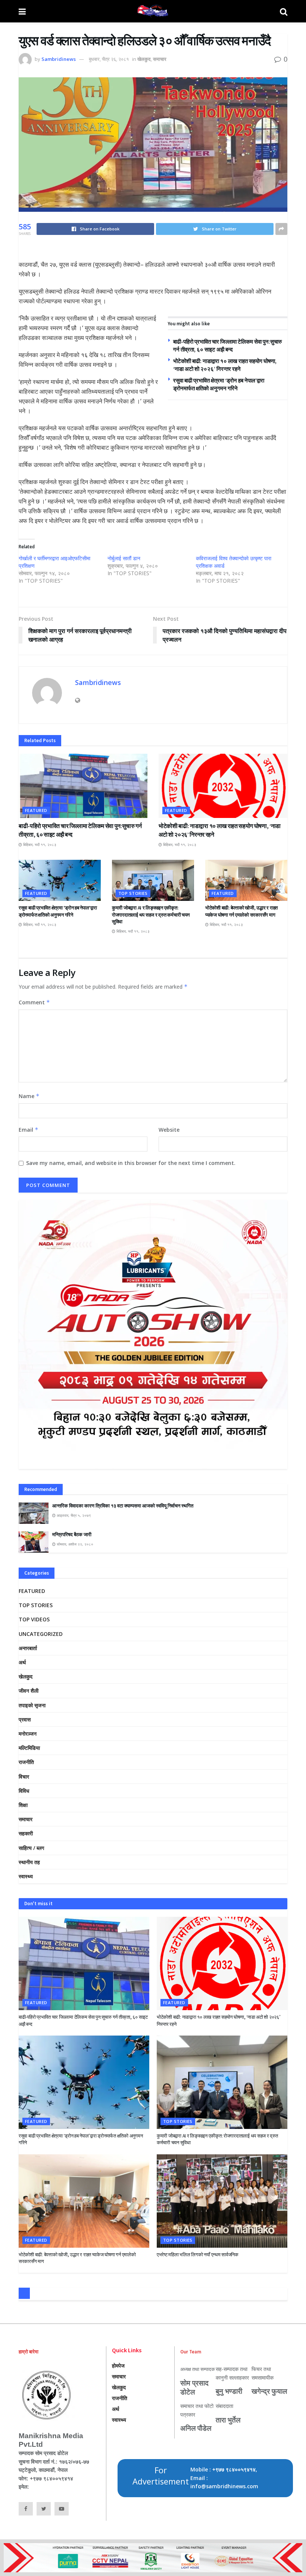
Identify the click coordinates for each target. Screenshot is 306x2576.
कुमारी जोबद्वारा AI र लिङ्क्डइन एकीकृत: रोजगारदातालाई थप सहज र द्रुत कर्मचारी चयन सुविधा (151, 915)
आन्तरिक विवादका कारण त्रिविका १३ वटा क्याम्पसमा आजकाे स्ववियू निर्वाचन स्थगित (123, 1506)
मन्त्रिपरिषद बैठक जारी (72, 1535)
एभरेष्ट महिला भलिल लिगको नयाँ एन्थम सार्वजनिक (198, 2255)
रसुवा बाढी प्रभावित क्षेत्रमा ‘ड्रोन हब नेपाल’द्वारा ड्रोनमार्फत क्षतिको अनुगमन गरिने (58, 911)
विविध (24, 1791)
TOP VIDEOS (34, 1619)
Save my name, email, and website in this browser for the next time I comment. (131, 1163)
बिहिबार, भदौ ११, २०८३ (39, 844)
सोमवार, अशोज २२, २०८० (74, 1544)
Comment (34, 1002)
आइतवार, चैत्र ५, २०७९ (73, 1515)
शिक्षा (23, 1805)
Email (29, 1130)
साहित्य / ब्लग (31, 1848)
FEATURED (36, 810)
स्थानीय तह (29, 1862)
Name (29, 1096)
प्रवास (25, 1719)
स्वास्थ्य (26, 1876)
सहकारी (26, 1833)
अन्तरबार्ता (28, 1648)
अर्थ (22, 1662)
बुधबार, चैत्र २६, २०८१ (109, 59)
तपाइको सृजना (32, 1705)
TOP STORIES (133, 893)
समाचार (160, 59)
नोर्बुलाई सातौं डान (124, 558)
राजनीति (26, 1762)
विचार (24, 1777)
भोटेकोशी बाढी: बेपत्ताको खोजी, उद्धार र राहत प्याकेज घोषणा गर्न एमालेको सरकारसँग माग (241, 911)
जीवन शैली (29, 1691)
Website (169, 1130)
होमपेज (118, 2366)
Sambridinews (59, 59)
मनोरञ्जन (28, 1734)
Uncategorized (41, 1634)
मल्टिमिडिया (29, 1748)
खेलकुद (144, 59)
